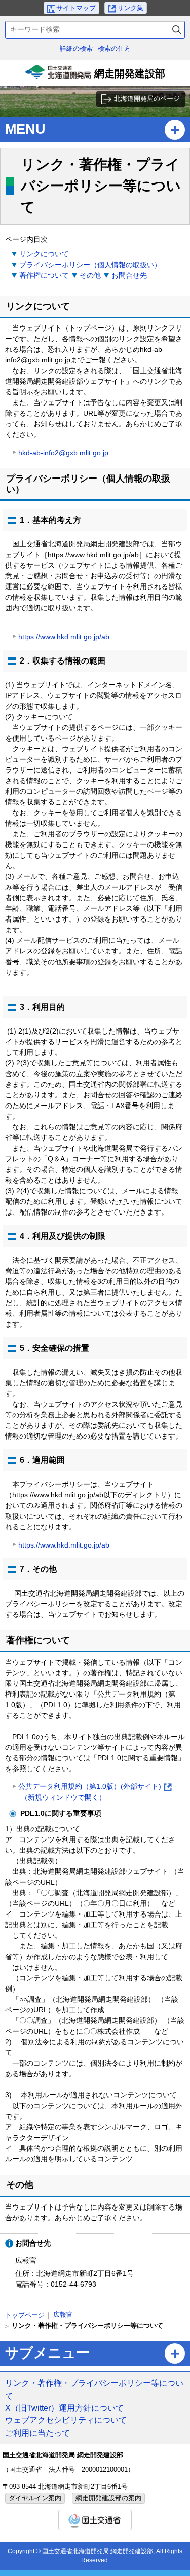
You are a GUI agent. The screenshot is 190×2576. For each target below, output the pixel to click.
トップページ (25, 2315)
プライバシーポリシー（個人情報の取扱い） (90, 265)
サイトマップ (76, 8)
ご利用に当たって (37, 2433)
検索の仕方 (114, 48)
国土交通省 (95, 2520)
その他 (90, 275)
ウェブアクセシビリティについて (66, 2420)
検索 (177, 30)
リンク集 (130, 8)
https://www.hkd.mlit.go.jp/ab (64, 637)
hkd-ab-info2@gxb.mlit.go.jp (63, 453)
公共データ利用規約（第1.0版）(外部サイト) (94, 1793)
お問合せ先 (129, 275)
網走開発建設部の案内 (108, 2498)
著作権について (44, 275)
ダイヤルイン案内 (35, 2498)
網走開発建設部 (97, 77)
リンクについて (44, 254)
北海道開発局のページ (147, 99)
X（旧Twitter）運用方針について (64, 2408)
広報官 (63, 2315)
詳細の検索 (76, 48)
